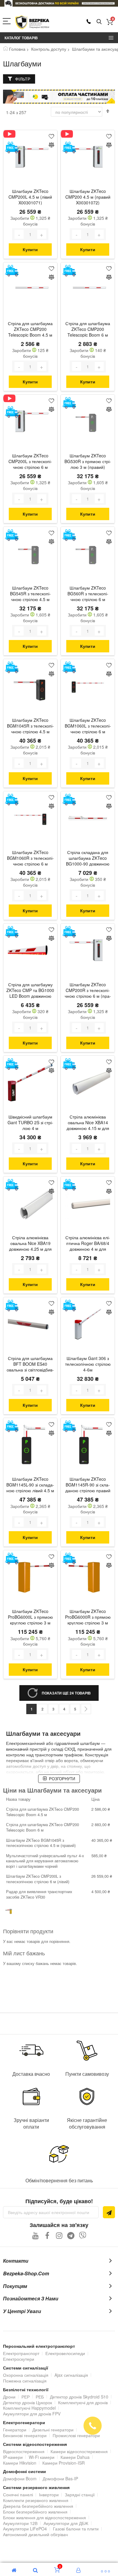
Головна (17, 49)
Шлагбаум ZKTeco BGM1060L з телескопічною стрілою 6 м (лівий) (88, 726)
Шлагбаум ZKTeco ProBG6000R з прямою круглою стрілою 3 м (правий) (88, 1618)
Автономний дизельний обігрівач (35, 2534)
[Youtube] (36, 2235)
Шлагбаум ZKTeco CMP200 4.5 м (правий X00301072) (88, 197)
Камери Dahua (75, 2457)
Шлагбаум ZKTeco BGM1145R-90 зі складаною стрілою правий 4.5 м (88, 1485)
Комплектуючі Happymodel (29, 2408)
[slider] (59, 3)
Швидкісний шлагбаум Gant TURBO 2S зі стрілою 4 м (30, 1123)
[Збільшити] (42, 234)
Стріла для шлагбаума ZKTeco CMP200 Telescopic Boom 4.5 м (30, 329)
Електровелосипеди (65, 2353)
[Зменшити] (19, 234)
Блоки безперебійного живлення (35, 2512)
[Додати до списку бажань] (51, 136)
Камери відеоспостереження (79, 2451)
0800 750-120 (89, 21)
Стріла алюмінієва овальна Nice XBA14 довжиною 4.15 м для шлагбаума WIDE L (88, 1123)
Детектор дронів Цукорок (28, 2402)
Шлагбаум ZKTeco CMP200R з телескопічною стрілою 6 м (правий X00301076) (88, 991)
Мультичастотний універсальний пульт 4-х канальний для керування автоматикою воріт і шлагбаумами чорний (45, 1861)
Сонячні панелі (18, 2494)
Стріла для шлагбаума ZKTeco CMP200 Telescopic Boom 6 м (88, 329)
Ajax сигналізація (71, 2375)
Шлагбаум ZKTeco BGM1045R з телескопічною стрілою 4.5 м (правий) (30, 726)
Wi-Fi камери (42, 2457)
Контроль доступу (49, 49)
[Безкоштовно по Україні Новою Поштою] (12, 147)
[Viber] (83, 2235)
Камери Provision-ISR (64, 2463)
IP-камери (13, 2457)
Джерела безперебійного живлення (38, 2506)
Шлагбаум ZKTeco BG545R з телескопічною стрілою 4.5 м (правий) (30, 594)
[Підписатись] (109, 2212)
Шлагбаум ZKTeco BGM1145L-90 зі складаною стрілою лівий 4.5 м (30, 1485)
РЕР (26, 2397)
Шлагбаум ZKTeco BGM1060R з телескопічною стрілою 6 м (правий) (30, 859)
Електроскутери (19, 2359)
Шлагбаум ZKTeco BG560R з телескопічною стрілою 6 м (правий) (88, 594)
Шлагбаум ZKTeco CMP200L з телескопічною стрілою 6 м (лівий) (30, 462)
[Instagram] (59, 2235)
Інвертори (49, 2494)
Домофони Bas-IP (60, 2478)
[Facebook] (47, 2235)
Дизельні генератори (53, 2430)
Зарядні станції (80, 2494)
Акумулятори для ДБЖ (66, 2523)
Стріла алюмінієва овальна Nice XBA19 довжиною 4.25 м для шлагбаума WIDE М (30, 1244)
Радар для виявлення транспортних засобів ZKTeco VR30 (39, 1894)
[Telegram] (71, 2235)
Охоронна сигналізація (26, 2375)
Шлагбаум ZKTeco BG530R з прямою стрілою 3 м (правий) (88, 461)
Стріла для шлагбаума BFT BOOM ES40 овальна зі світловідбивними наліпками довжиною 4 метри (30, 1365)
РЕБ (40, 2397)
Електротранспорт (21, 2353)
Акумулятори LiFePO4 (25, 2529)
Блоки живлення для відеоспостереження (44, 2517)
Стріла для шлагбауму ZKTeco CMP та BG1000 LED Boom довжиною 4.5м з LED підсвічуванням (30, 991)
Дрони (9, 2397)
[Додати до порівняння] (51, 145)
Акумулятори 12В (20, 2523)
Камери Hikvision (20, 2463)
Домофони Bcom (20, 2478)
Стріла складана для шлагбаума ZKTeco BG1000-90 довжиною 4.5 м (88, 859)
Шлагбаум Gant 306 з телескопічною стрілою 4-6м (88, 1364)
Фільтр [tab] (23, 79)
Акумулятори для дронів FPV (32, 2414)
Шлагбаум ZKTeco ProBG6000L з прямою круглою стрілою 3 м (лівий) (30, 1618)
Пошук (99, 22)
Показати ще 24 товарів (66, 1693)
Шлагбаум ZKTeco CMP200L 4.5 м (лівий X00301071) (30, 197)
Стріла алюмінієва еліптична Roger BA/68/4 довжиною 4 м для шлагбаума (88, 1244)
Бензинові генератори (25, 2435)
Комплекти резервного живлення (36, 2500)
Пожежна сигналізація (25, 2381)
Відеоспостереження (24, 2451)
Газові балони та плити (76, 2529)
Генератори (15, 2430)
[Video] (12, 134)
